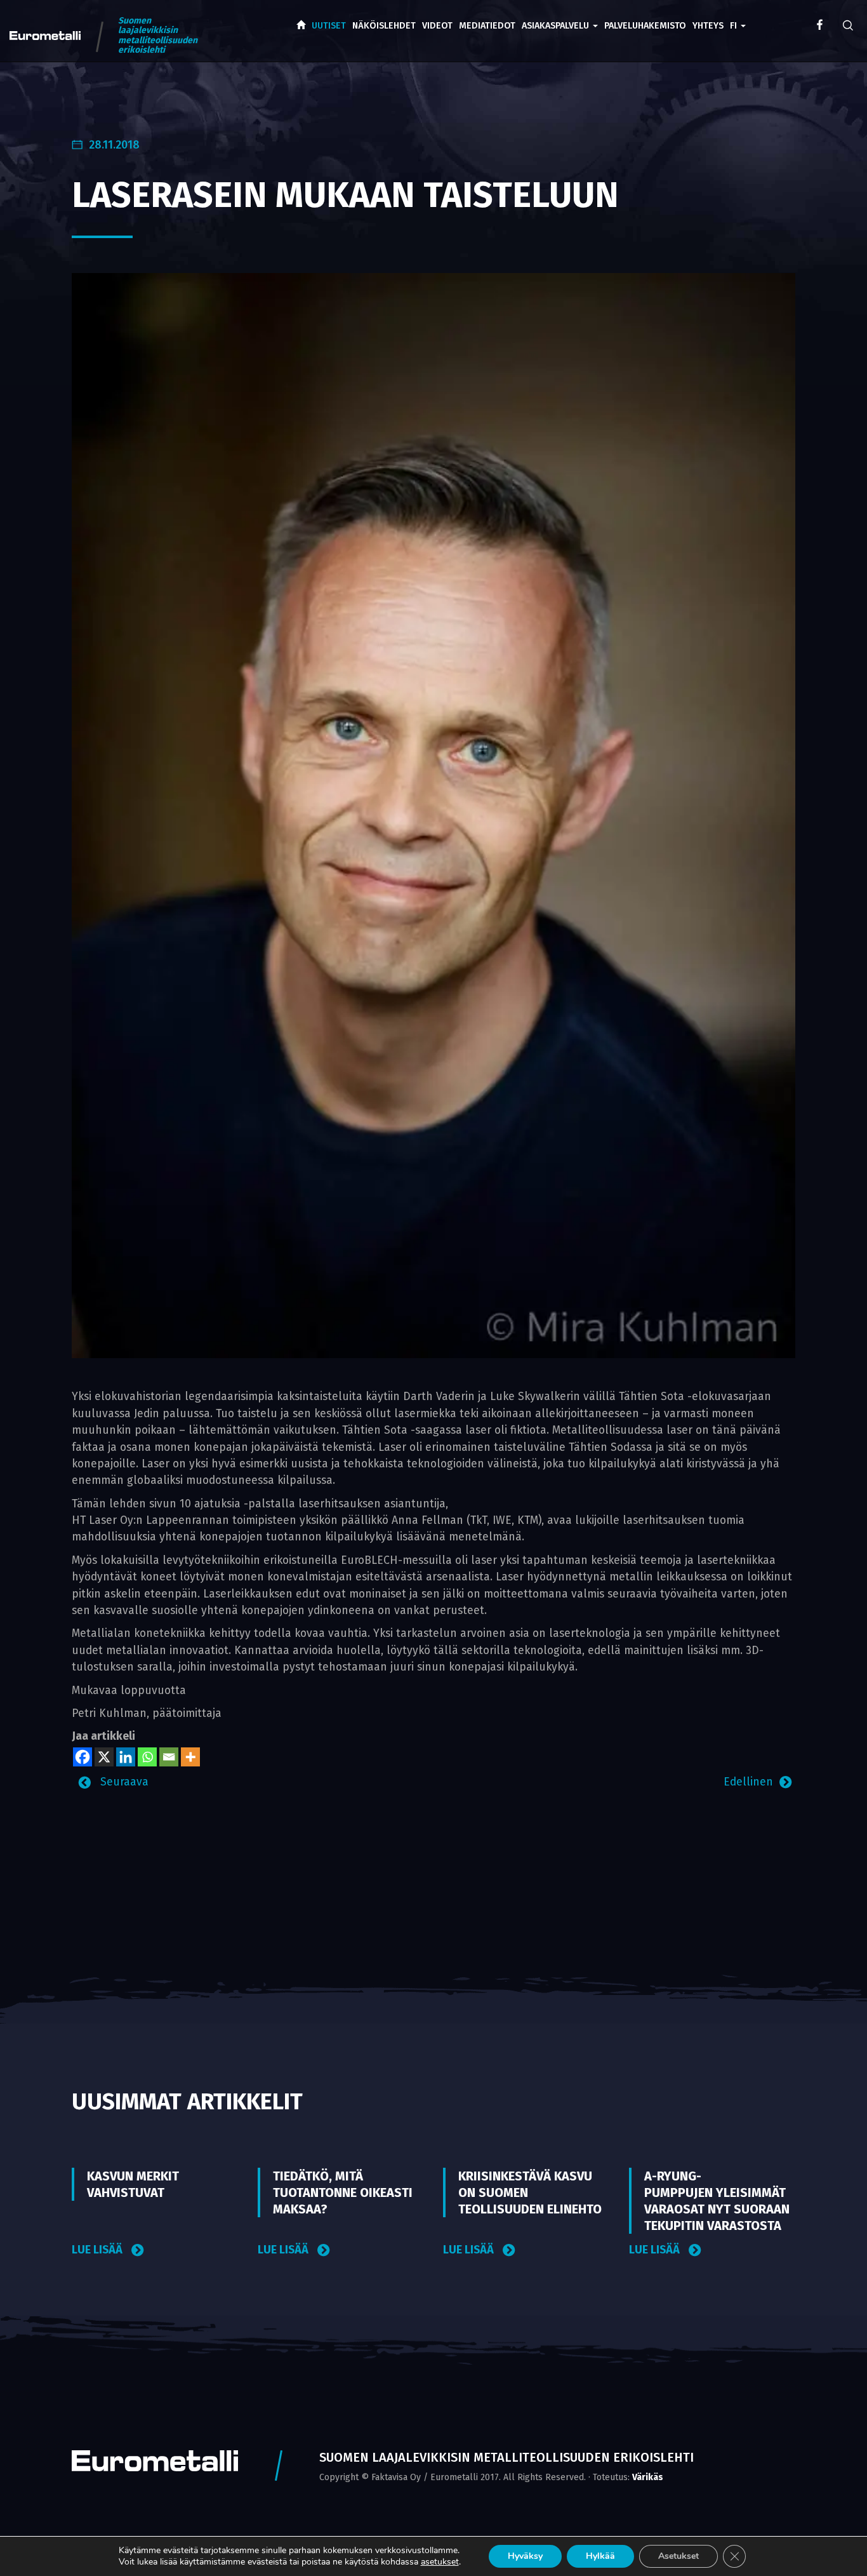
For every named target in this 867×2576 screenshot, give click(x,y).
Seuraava (123, 1782)
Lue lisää (98, 2250)
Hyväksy (525, 2556)
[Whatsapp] (147, 1757)
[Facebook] (83, 1757)
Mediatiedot (487, 26)
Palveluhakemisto (645, 26)
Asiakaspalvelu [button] (557, 26)
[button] (738, 17)
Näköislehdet (384, 26)
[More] (190, 1757)
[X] (104, 1757)
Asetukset (678, 2556)
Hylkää (600, 2556)
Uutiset (329, 26)
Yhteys (708, 26)
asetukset (440, 2562)
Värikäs (648, 2477)
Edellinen (748, 1782)
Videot (437, 26)
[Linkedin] (126, 1757)
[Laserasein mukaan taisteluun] (433, 815)
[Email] (169, 1757)
